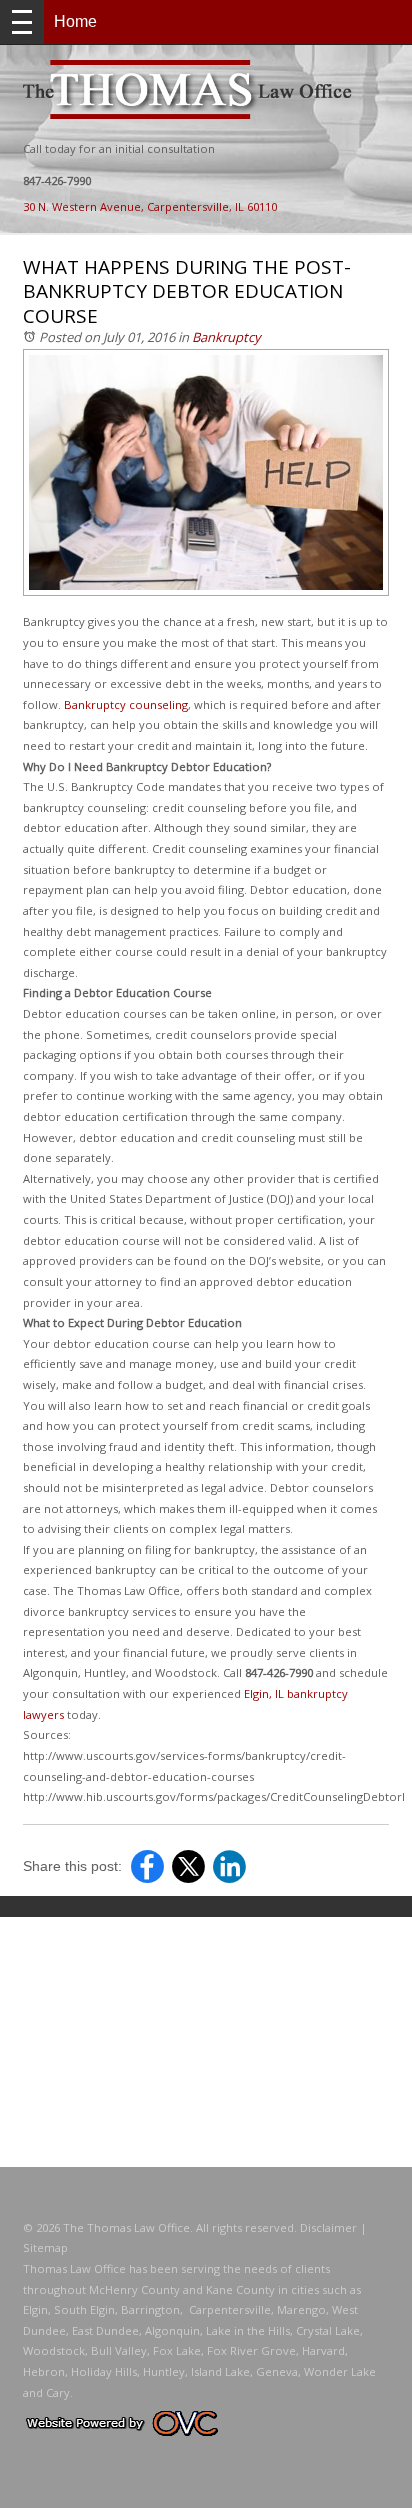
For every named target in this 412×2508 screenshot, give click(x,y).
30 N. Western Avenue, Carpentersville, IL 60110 (150, 206)
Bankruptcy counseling (126, 704)
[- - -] (22, 22)
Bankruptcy (226, 337)
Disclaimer (328, 2227)
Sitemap (45, 2247)
